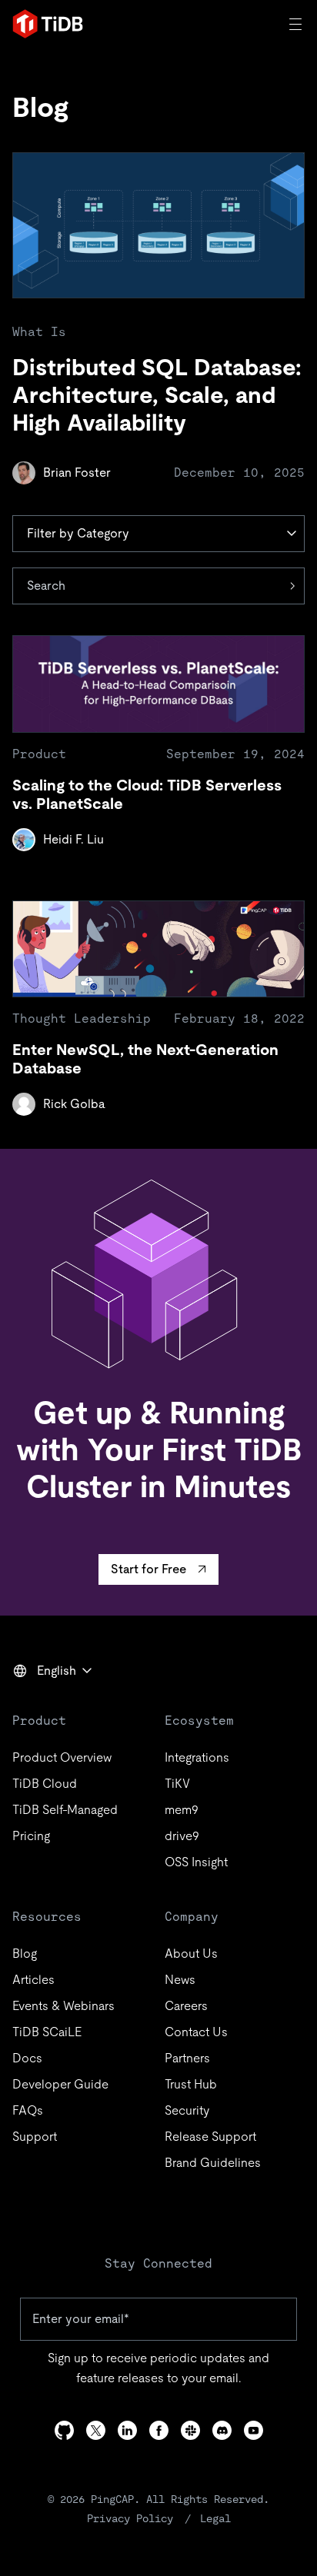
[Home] (48, 24)
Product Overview (62, 1757)
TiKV (177, 1784)
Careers (186, 2006)
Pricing (31, 1836)
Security (187, 2110)
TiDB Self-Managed (65, 1810)
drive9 (182, 1836)
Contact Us (196, 2032)
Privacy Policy (130, 2518)
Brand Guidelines (213, 2163)
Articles (33, 1980)
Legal (215, 2518)
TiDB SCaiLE (47, 2032)
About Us (191, 1954)
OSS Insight (196, 1862)
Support (35, 2137)
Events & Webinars (63, 2006)
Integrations (197, 1757)
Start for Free (148, 1569)
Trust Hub (191, 2084)
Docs (27, 2058)
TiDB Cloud (45, 1784)
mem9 (182, 1810)
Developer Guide (60, 2084)
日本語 (42, 1704)
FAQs (28, 2110)
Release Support (210, 2137)
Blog (25, 1954)
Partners (187, 2058)
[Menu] (297, 24)
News (180, 1980)
